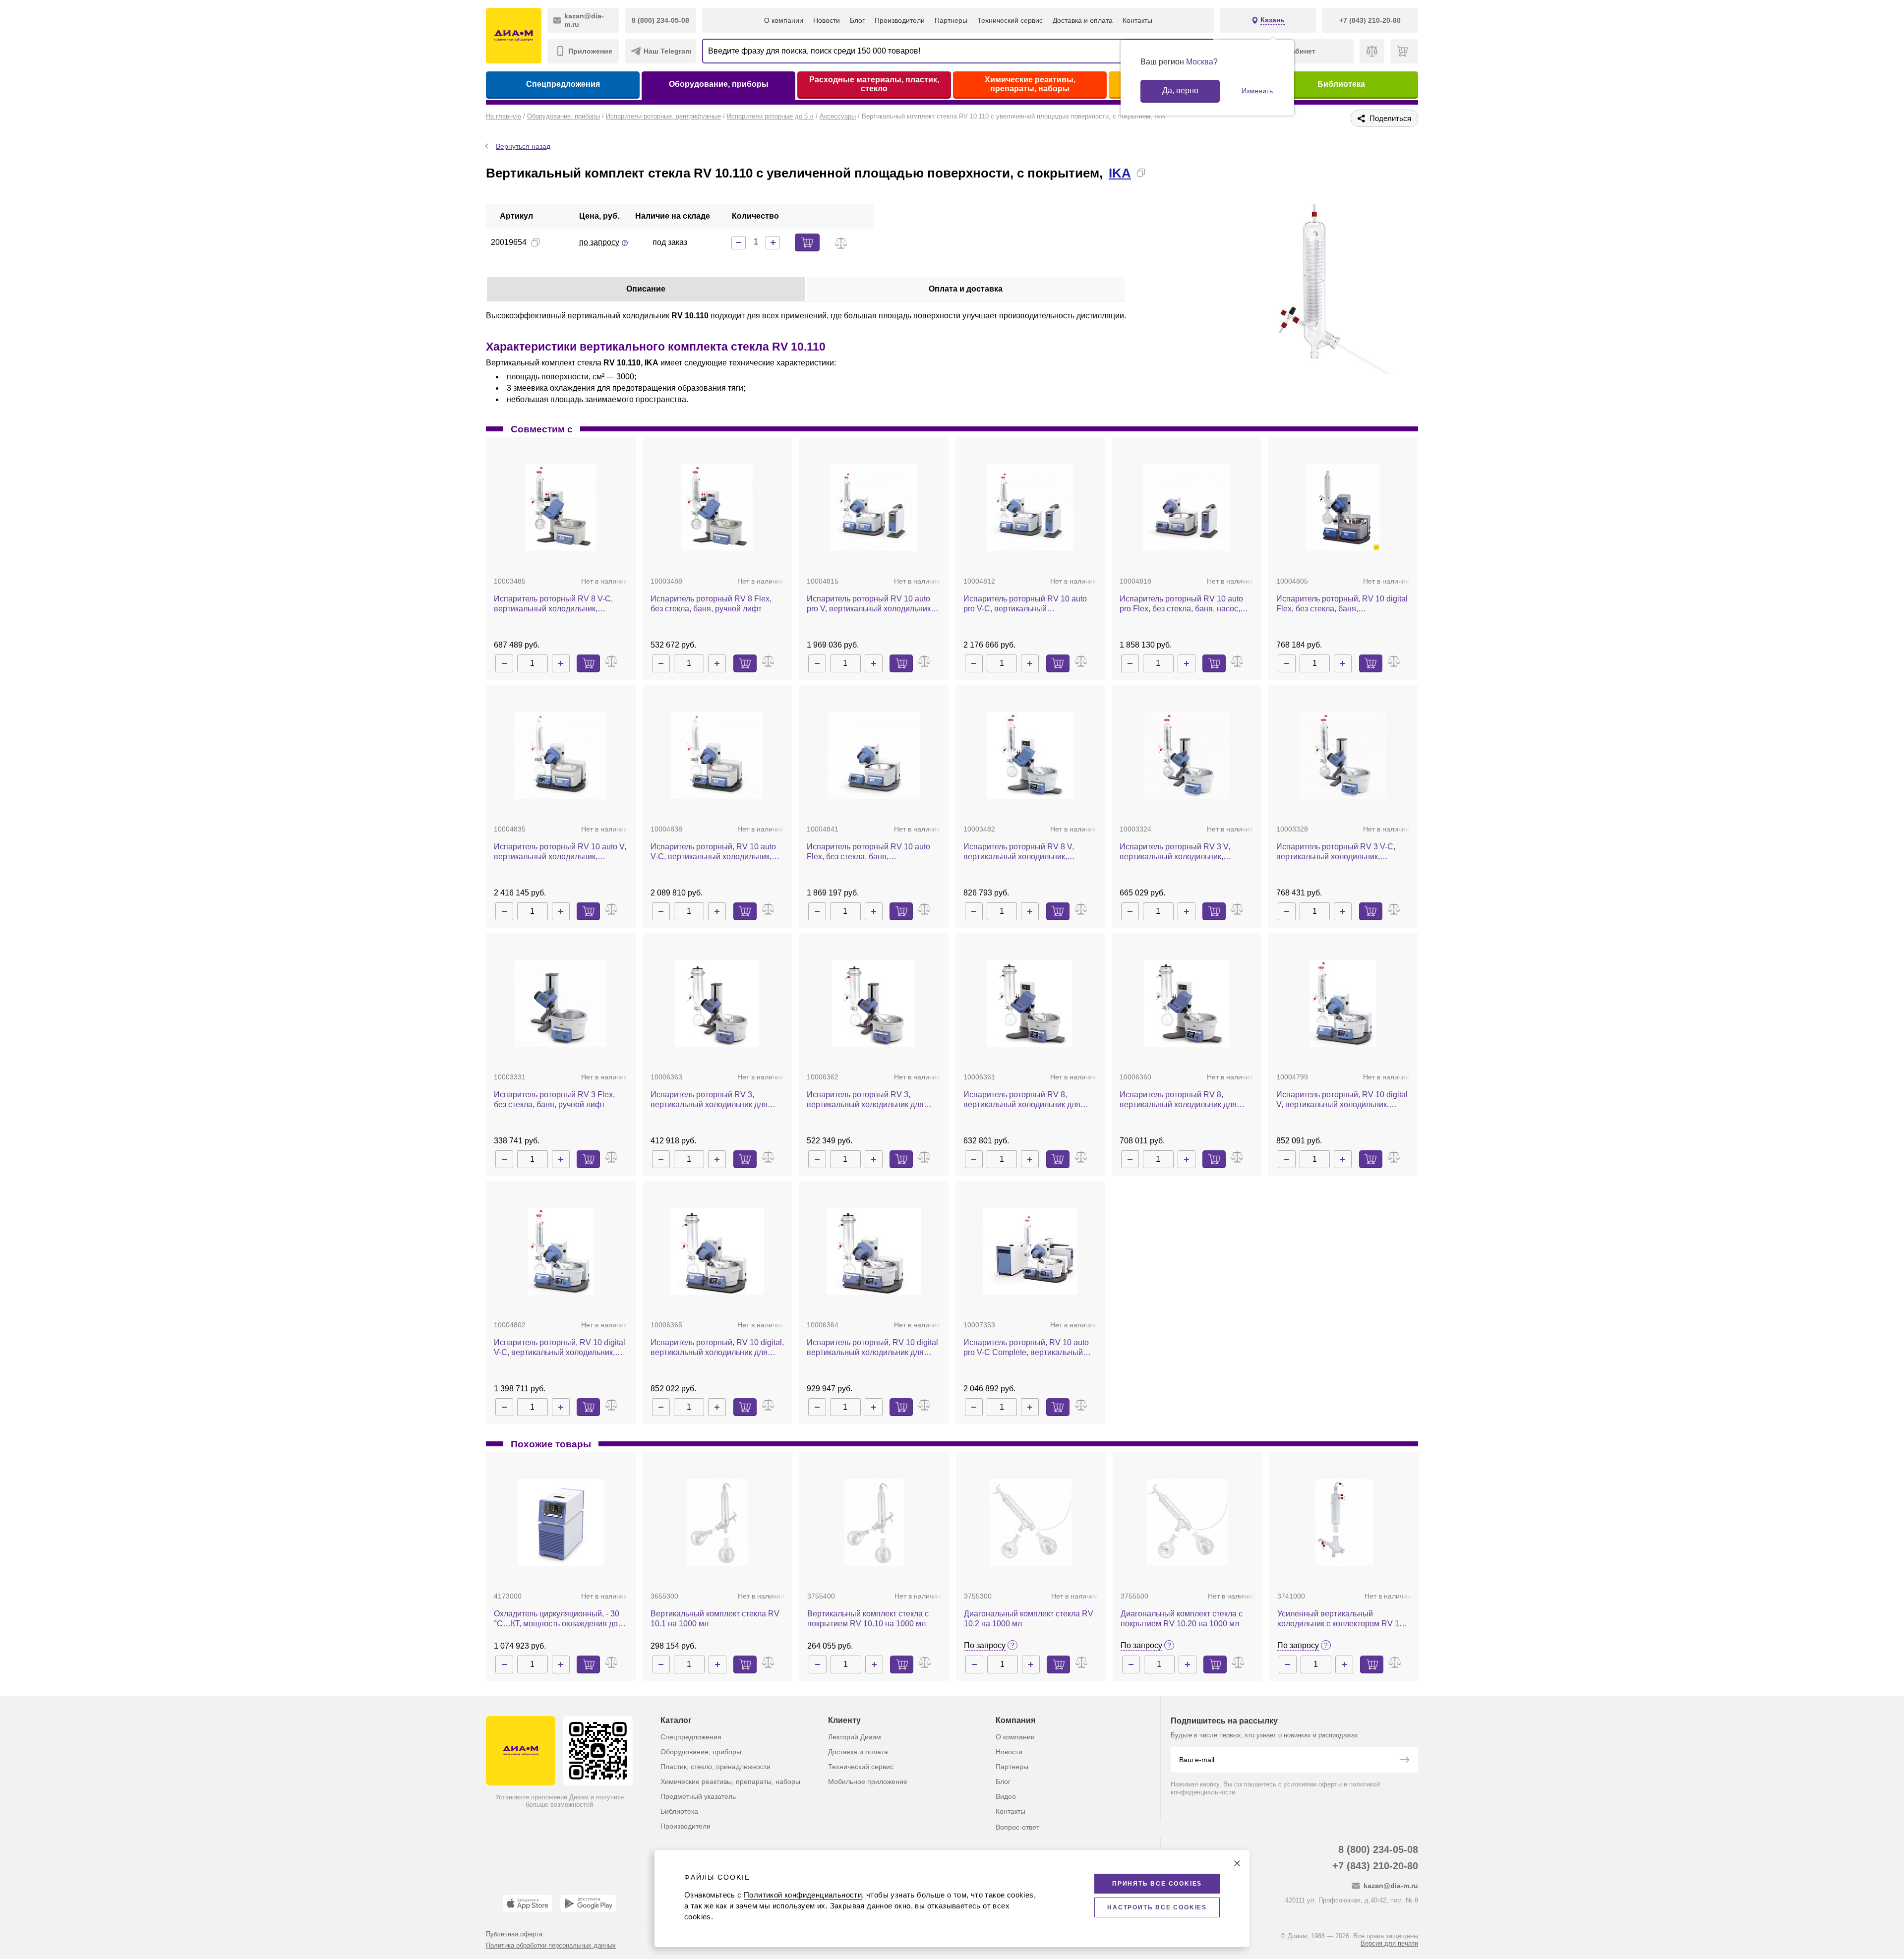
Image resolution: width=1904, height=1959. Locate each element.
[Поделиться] (1157, 173)
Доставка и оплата (1083, 20)
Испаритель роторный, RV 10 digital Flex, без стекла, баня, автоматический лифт (1342, 604)
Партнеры (951, 20)
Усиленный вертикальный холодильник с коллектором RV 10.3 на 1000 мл (1344, 1619)
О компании (784, 20)
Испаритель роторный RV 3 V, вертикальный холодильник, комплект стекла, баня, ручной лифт (1186, 852)
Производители (900, 20)
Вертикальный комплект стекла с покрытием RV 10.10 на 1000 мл (868, 1619)
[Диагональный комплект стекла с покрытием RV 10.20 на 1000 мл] (1187, 1522)
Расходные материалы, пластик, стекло (874, 84)
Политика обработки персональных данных (551, 1945)
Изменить (1257, 91)
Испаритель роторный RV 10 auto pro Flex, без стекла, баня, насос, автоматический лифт (1181, 604)
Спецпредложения (563, 84)
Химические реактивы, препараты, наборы (1030, 84)
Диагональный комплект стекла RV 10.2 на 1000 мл (1029, 1619)
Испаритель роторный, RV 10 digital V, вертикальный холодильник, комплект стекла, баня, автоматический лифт (1342, 1100)
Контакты (1137, 20)
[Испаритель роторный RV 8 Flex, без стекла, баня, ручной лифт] (717, 507)
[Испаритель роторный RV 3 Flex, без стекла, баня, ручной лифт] (561, 1003)
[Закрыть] (1237, 1863)
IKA (1120, 173)
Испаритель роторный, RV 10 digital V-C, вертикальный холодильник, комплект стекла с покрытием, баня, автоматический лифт (560, 1348)
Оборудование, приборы (719, 84)
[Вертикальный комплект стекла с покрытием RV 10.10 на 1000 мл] (874, 1522)
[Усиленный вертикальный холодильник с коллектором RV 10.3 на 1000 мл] (1344, 1522)
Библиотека (1341, 84)
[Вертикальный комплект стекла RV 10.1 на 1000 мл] (718, 1522)
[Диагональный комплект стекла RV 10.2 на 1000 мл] (1031, 1522)
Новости (827, 20)
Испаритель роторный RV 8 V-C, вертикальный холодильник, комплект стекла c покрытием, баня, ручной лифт (560, 604)
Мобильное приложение (868, 1781)
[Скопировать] (1141, 173)
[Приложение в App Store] (528, 1903)
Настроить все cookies (1157, 1907)
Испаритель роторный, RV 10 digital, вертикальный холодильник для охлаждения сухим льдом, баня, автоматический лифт (717, 1348)
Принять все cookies (1157, 1884)
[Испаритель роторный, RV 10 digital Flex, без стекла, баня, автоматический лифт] (1343, 507)
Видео (1006, 1796)
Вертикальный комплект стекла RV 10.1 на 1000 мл (715, 1619)
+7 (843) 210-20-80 (1375, 1866)
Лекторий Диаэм (855, 1737)
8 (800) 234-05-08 (1378, 1849)
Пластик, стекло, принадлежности (715, 1767)
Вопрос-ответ (1017, 1827)
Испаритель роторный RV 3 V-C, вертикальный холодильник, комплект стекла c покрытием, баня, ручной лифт (1342, 852)
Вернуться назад (523, 146)
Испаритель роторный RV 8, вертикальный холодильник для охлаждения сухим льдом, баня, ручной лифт (1022, 1100)
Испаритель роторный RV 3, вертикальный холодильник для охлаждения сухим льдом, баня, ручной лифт (709, 1100)
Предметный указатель (698, 1796)
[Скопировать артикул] (535, 242)
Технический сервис (1010, 20)
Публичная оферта (514, 1934)
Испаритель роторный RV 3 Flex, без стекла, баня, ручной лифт (554, 1099)
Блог (857, 20)
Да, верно (1180, 90)
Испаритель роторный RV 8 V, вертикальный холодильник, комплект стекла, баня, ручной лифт (1030, 852)
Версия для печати (1389, 1943)
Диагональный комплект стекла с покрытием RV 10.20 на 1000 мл (1182, 1619)
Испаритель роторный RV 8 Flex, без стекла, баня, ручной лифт (711, 604)
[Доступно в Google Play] (588, 1903)
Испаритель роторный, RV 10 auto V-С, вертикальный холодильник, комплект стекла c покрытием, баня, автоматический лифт (717, 852)
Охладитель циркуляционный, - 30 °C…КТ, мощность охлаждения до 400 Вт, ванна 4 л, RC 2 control (557, 1619)
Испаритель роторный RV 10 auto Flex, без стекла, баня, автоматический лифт (868, 852)
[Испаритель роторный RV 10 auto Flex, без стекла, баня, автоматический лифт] (874, 755)
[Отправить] (1404, 1761)
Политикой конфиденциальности (803, 1895)
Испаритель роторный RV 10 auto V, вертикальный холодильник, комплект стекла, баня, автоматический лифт (560, 852)
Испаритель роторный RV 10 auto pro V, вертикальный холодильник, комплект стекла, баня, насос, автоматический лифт (870, 604)
